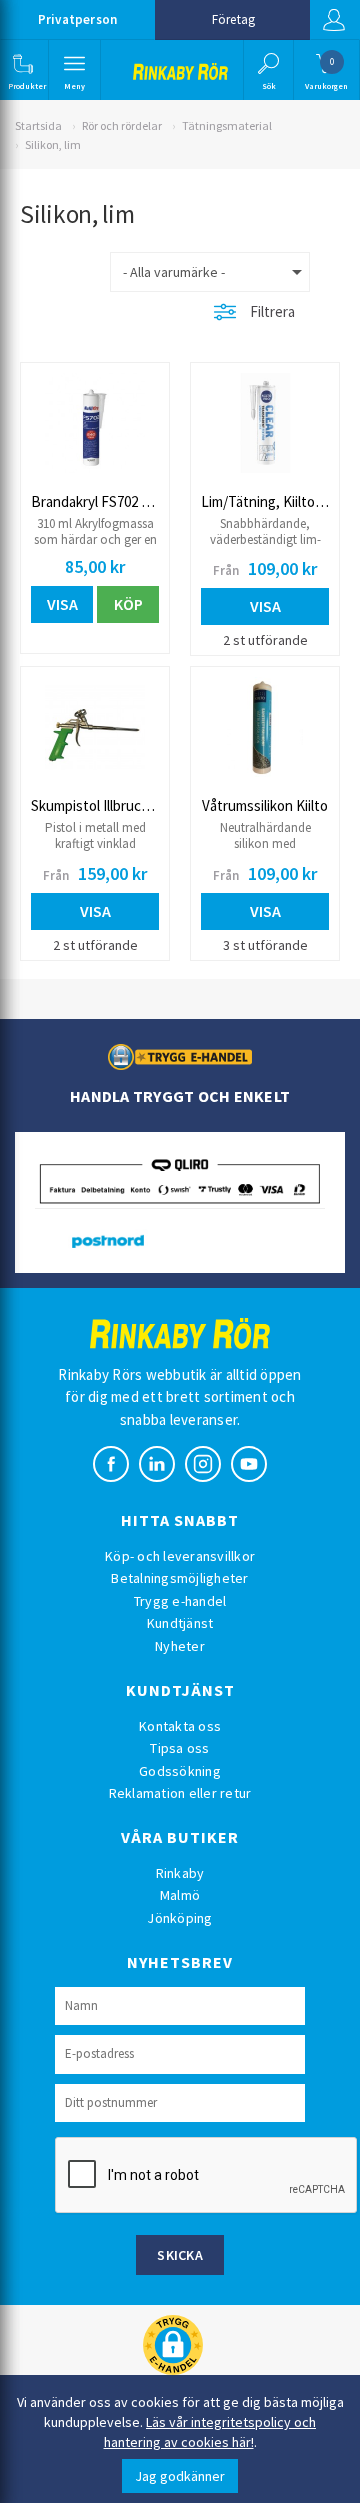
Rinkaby (180, 1873)
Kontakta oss (180, 1726)
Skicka (180, 2255)
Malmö (180, 1895)
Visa (62, 604)
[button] (22, 70)
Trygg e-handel (180, 1601)
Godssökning (180, 1771)
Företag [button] (233, 19)
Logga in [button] (335, 20)
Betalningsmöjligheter (179, 1578)
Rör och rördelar (122, 125)
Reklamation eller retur (180, 1793)
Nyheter (180, 1646)
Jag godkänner (180, 2476)
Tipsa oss (179, 1748)
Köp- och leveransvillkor (180, 1556)
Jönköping (179, 1918)
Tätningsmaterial (227, 125)
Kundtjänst (180, 1623)
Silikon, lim (53, 144)
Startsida (38, 125)
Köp (128, 604)
